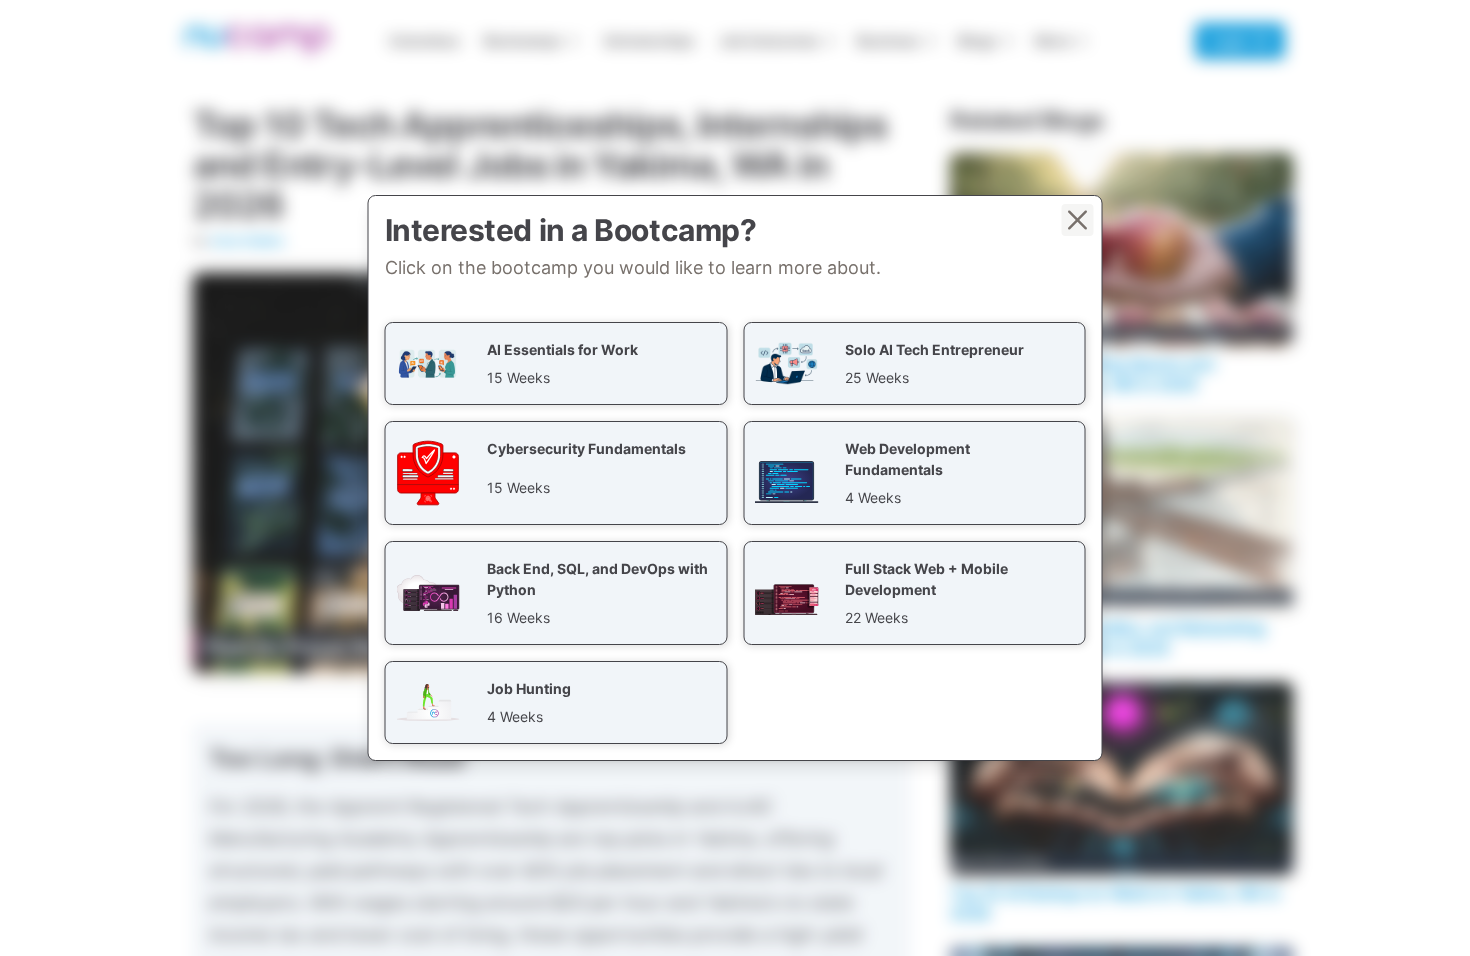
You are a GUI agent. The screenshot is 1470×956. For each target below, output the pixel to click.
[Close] (1078, 220)
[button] (556, 363)
